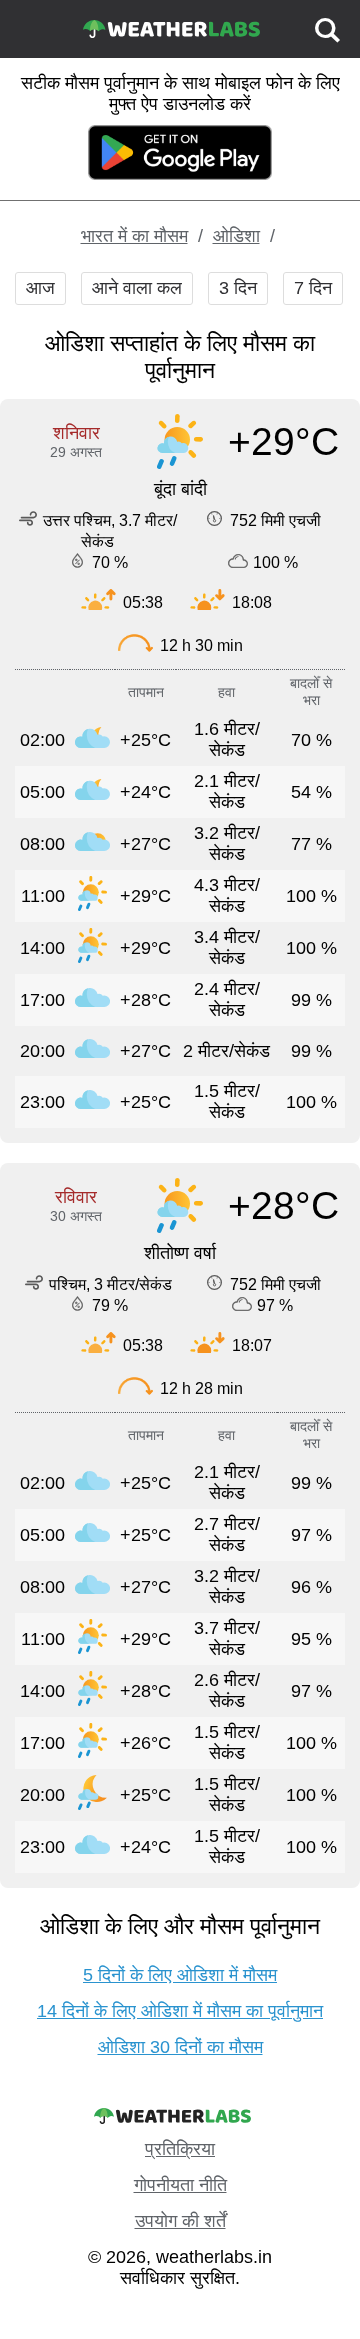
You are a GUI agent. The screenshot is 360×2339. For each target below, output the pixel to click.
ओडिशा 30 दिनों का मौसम (180, 2047)
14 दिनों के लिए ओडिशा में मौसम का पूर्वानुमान (180, 2011)
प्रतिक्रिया (180, 2149)
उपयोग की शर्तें (180, 2221)
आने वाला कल (137, 288)
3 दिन (238, 288)
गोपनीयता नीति (180, 2185)
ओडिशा (236, 236)
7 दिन (313, 288)
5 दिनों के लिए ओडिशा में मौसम (180, 1975)
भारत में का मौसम (134, 236)
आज (40, 288)
